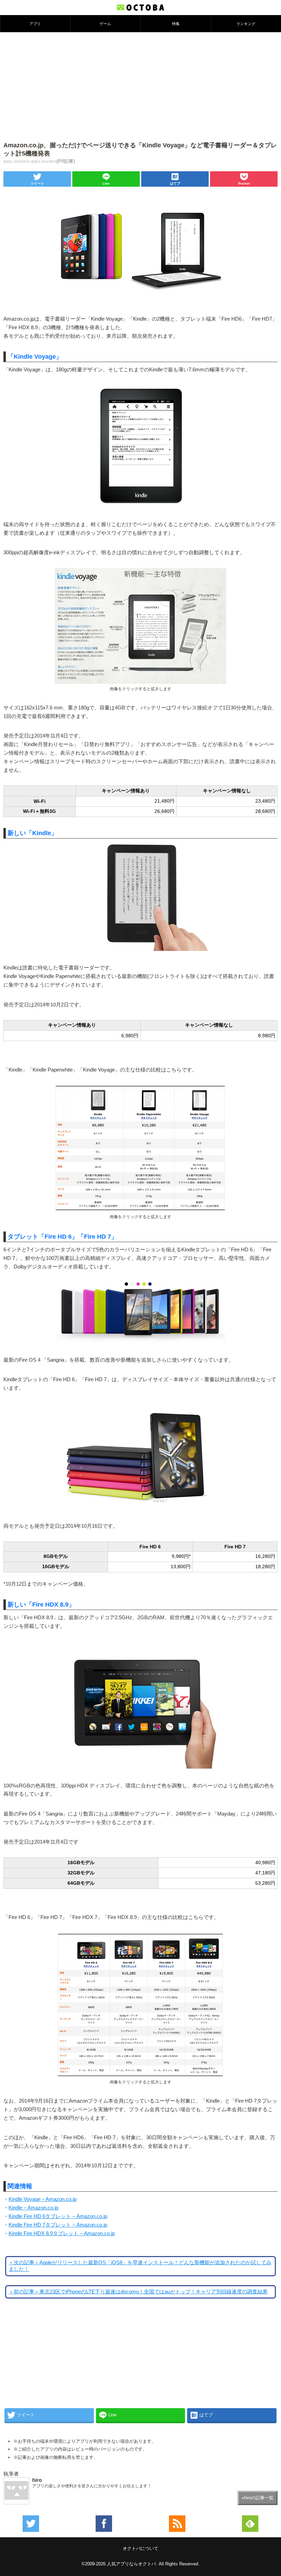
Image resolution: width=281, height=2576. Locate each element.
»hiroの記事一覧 (258, 2498)
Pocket (244, 183)
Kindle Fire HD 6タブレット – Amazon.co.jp (58, 2216)
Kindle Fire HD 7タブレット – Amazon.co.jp (58, 2225)
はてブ (175, 183)
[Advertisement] (140, 84)
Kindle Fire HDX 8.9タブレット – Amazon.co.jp (62, 2233)
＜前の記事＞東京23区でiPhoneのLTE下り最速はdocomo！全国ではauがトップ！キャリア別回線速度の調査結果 (138, 2292)
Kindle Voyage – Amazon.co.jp (42, 2199)
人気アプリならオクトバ (131, 2564)
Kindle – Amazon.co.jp (33, 2208)
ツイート (37, 183)
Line (106, 183)
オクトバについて (140, 2548)
